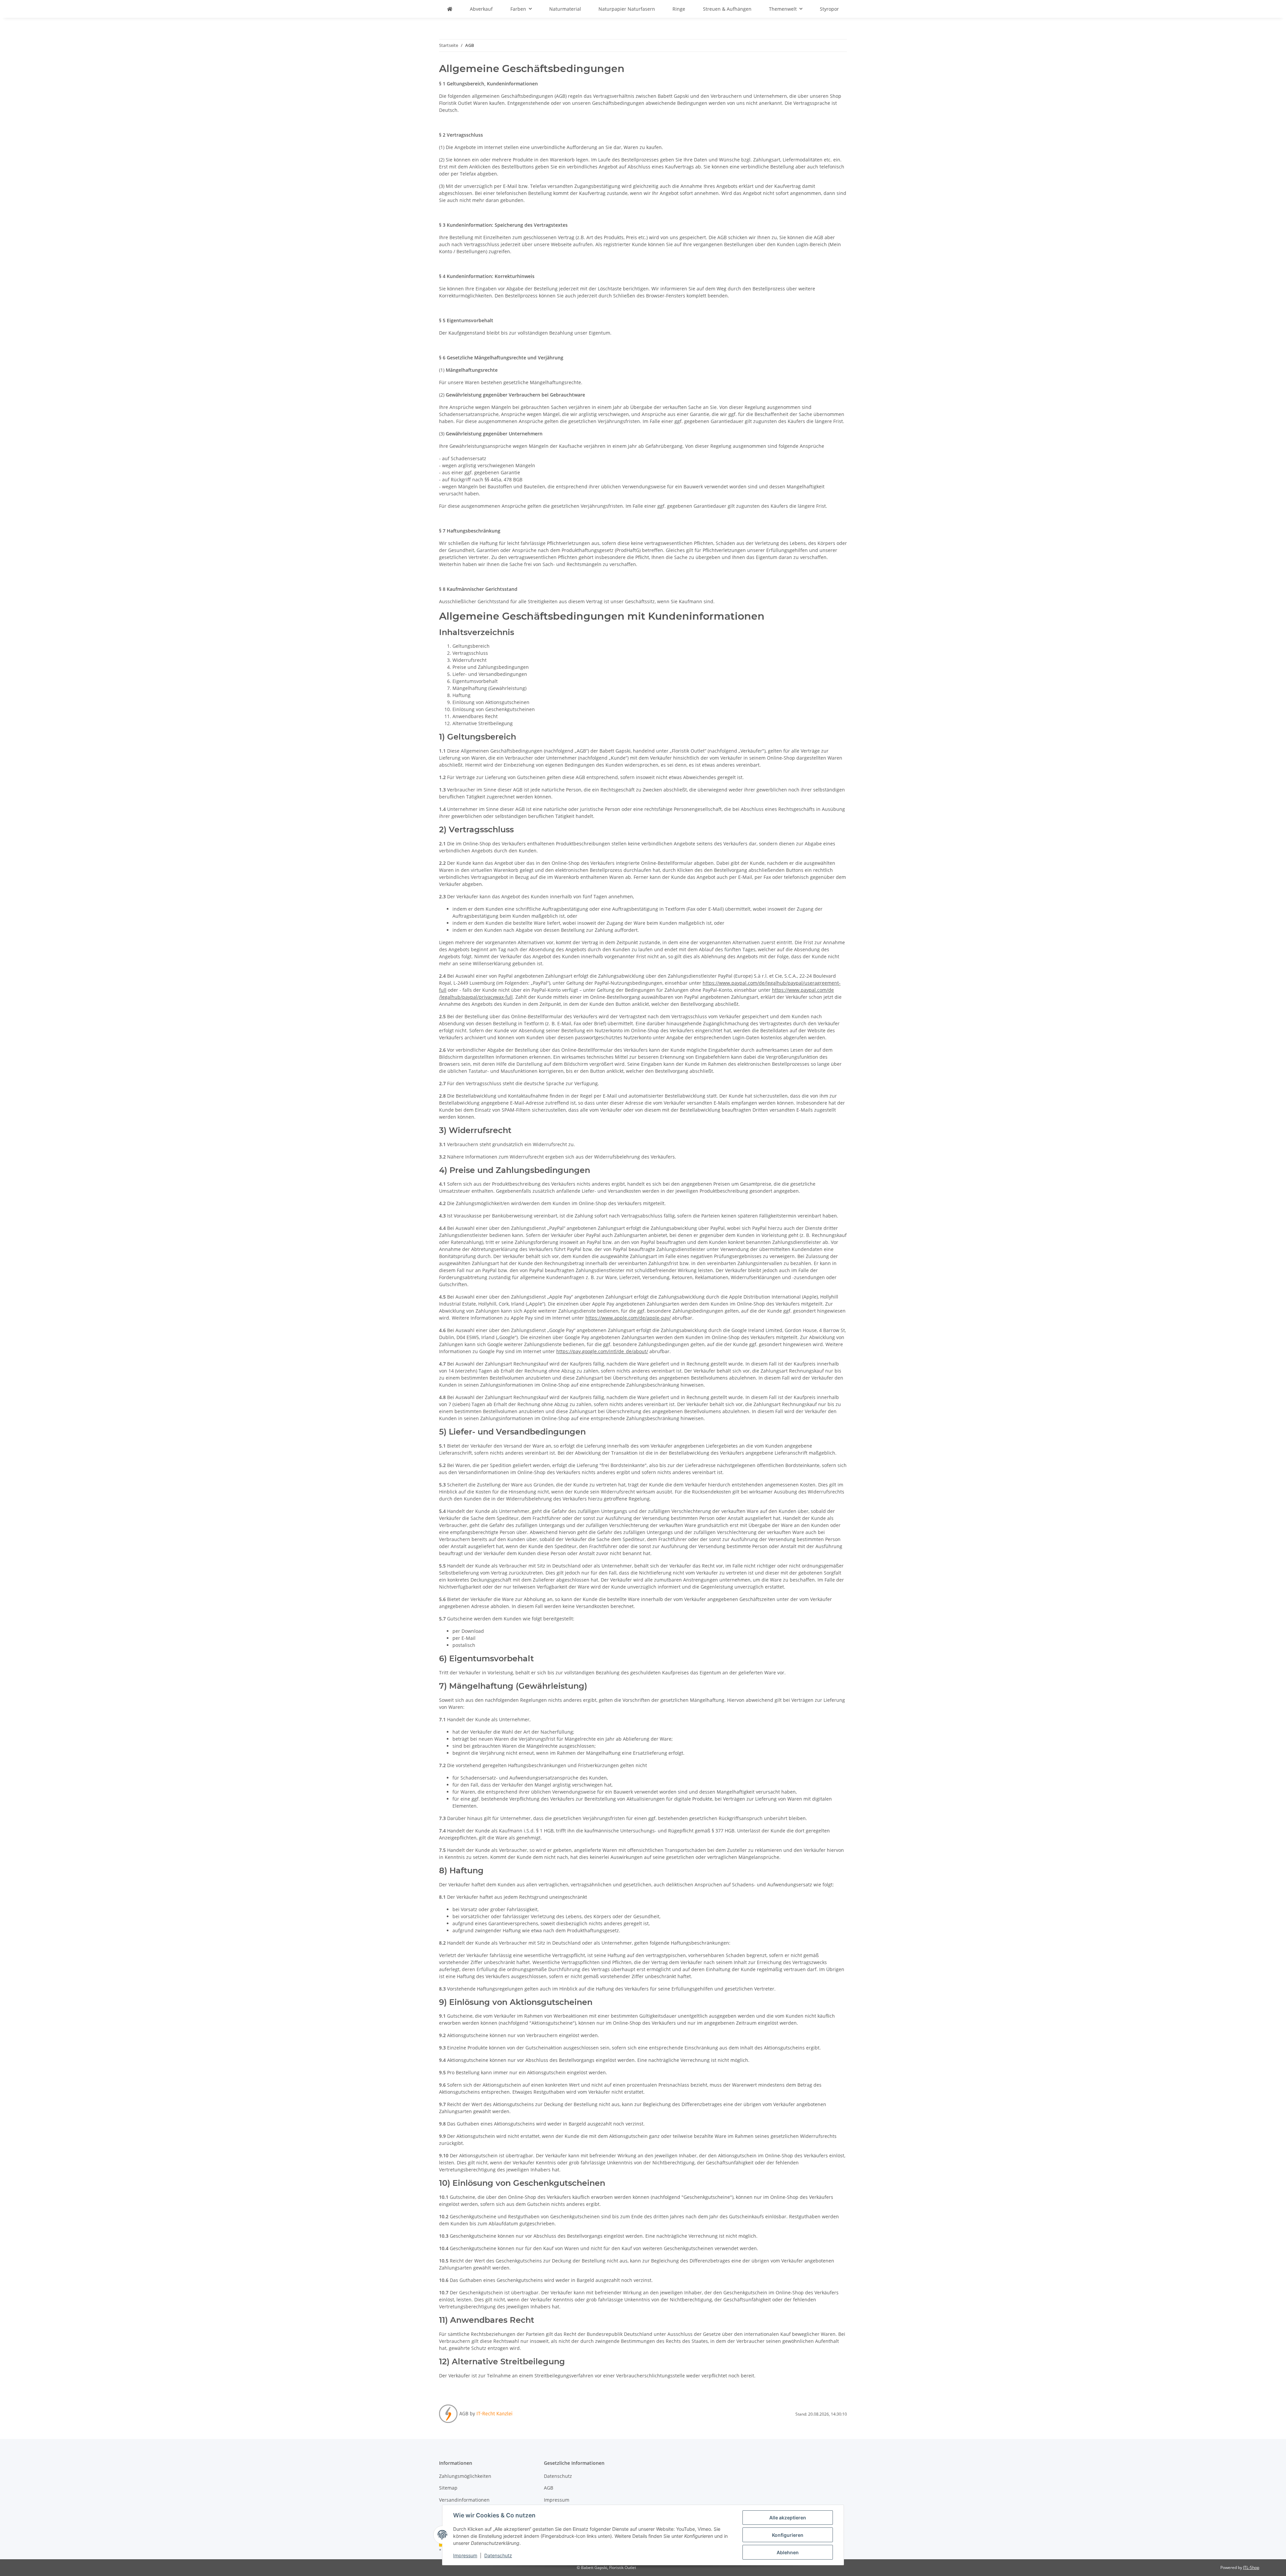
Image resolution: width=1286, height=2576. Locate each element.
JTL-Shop (1251, 2567)
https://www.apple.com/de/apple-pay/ (628, 1318)
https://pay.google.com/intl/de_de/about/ (602, 1351)
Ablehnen (788, 2552)
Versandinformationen (464, 2500)
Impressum (465, 2555)
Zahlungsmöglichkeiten (465, 2476)
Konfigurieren (788, 2535)
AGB (549, 2488)
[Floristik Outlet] (450, 9)
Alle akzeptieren (788, 2518)
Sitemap (448, 2488)
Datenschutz (498, 2555)
